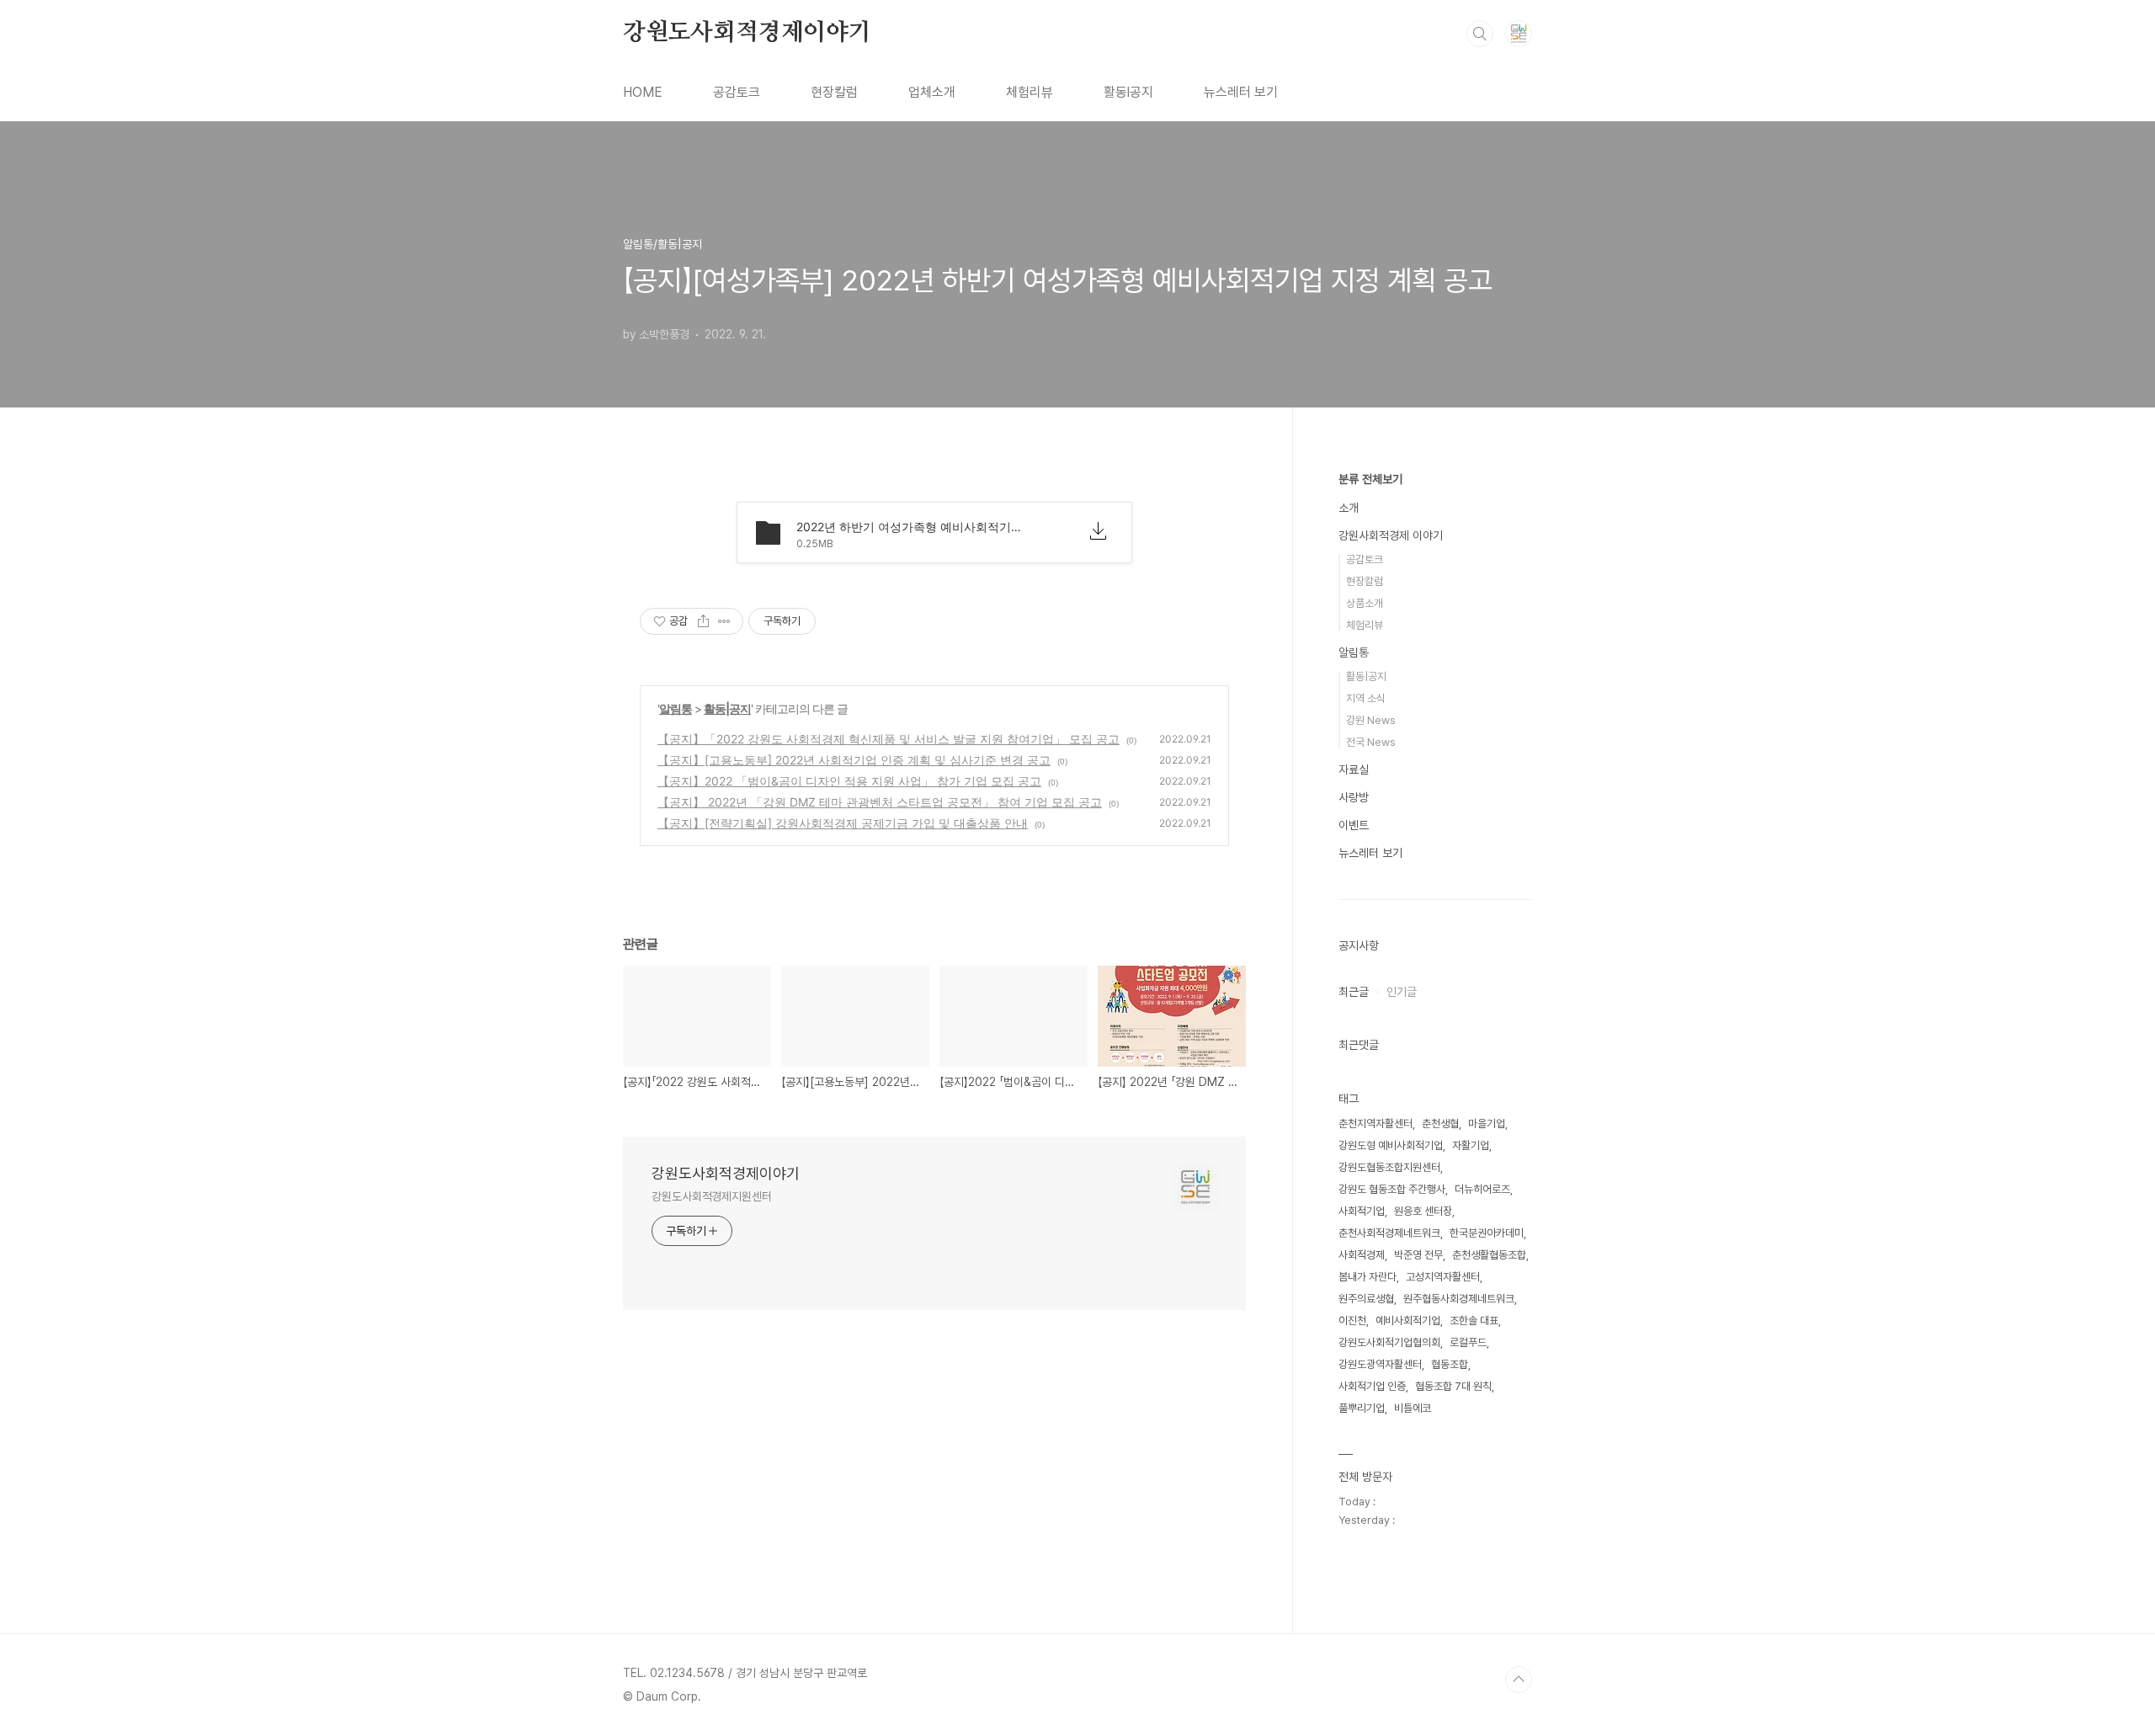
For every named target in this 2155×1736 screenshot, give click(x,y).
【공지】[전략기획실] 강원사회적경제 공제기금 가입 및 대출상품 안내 (843, 823)
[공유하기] (703, 621)
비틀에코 (1413, 1408)
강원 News (1371, 720)
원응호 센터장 (1423, 1211)
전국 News (1371, 742)
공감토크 (737, 92)
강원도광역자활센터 (1380, 1364)
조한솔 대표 (1474, 1321)
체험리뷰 (1030, 92)
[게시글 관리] (724, 621)
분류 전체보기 (1370, 479)
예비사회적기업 (1408, 1321)
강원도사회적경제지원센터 (712, 1196)
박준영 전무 (1418, 1255)
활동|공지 (727, 708)
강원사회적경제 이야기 (1391, 535)
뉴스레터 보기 (1241, 92)
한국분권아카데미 (1487, 1233)
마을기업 (1487, 1124)
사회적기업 (1362, 1211)
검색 (1480, 34)
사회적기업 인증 (1372, 1386)
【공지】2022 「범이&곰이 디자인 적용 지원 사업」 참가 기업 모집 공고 (849, 781)
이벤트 (1354, 825)
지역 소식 (1366, 698)
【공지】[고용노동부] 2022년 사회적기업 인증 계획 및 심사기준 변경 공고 (854, 760)
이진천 (1352, 1321)
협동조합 (1450, 1364)
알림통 (676, 708)
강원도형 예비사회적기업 (1391, 1145)
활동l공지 (1128, 92)
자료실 (1354, 769)
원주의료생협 (1366, 1299)
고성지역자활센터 (1443, 1277)
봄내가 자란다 (1367, 1277)
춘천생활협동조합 (1489, 1255)
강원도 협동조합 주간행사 (1392, 1189)
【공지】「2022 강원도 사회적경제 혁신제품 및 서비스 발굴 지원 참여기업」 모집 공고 (889, 739)
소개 (1349, 508)
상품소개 (1365, 603)
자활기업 (1471, 1145)
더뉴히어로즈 (1482, 1189)
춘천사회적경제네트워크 (1389, 1233)
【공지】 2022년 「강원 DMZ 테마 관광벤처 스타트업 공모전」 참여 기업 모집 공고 (880, 802)
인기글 (1402, 992)
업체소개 (932, 92)
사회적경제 (1362, 1255)
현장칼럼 (834, 92)
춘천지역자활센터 (1375, 1124)
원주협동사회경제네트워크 (1459, 1299)
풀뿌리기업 (1362, 1408)
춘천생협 (1440, 1124)
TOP (1519, 1680)
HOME (643, 92)
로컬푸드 (1468, 1342)
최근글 (1354, 992)
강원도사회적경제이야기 (747, 33)
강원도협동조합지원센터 (1389, 1167)
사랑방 (1354, 797)
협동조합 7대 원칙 (1453, 1386)
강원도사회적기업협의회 (1389, 1342)
